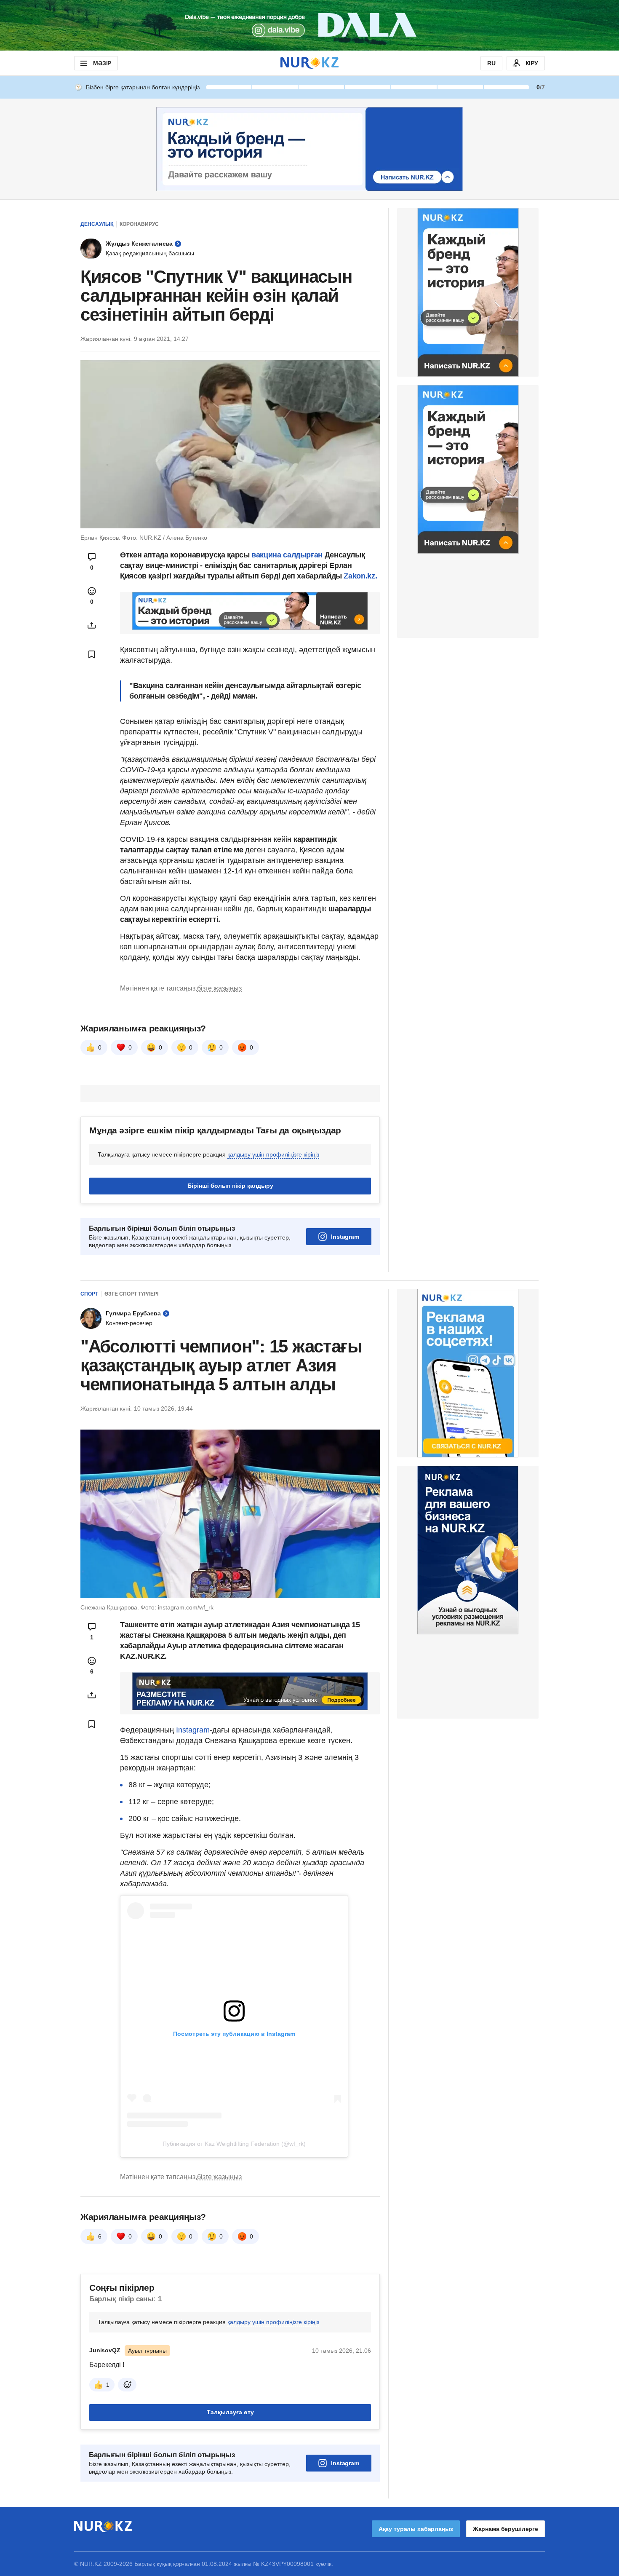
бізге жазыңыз (219, 988)
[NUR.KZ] (309, 63)
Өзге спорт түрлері (131, 1294)
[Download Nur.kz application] (309, 25)
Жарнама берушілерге (506, 2529)
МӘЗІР (102, 63)
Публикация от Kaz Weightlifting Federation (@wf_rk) (234, 2144)
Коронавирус (139, 224)
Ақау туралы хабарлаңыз (416, 2529)
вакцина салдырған (286, 555)
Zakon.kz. (360, 576)
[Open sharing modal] (92, 625)
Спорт (89, 1294)
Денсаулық (97, 224)
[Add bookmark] (92, 654)
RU (491, 63)
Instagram (345, 1237)
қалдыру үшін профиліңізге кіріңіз (273, 1154)
